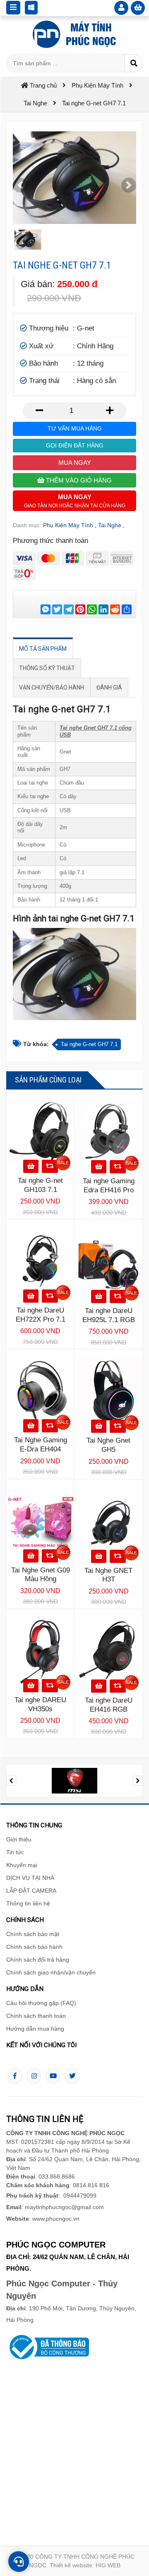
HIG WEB (108, 2565)
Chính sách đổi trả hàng (38, 1960)
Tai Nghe (110, 525)
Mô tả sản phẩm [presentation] (43, 649)
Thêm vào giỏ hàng (78, 480)
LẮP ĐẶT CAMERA (31, 1891)
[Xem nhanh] (50, 1166)
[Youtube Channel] (53, 2076)
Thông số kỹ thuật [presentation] (47, 668)
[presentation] (11, 1781)
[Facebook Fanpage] (15, 2076)
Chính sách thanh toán (36, 2016)
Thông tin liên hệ (28, 1903)
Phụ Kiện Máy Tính (68, 525)
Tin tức (15, 1852)
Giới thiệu (19, 1839)
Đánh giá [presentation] (109, 687)
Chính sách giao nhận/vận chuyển (51, 1972)
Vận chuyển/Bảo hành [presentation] (52, 687)
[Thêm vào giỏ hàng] (31, 1166)
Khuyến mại (22, 1865)
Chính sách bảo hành (34, 1947)
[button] (20, 185)
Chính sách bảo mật (33, 1934)
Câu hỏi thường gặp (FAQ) (41, 2003)
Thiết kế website (71, 2565)
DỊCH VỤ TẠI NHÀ (30, 1878)
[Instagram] (34, 2076)
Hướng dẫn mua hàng (35, 2029)
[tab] (43, 649)
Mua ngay (75, 463)
